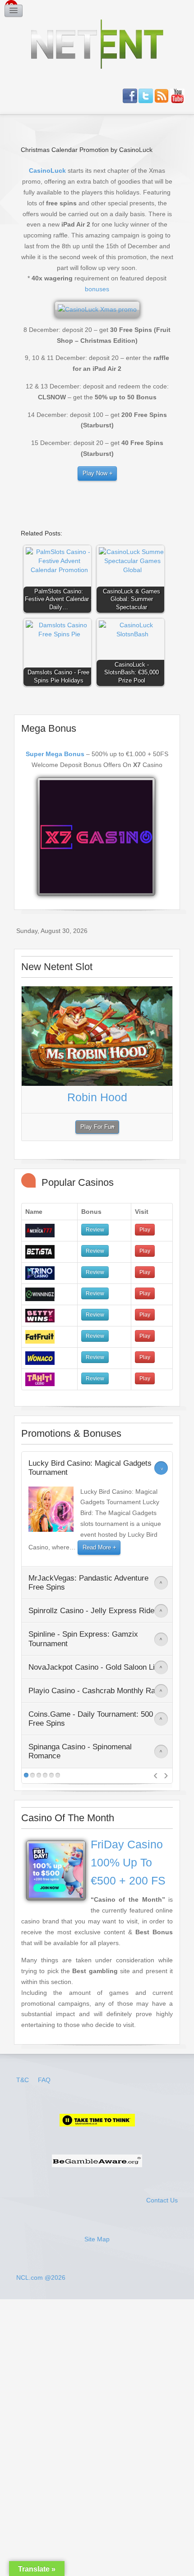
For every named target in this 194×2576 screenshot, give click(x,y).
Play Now (95, 474)
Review (95, 1230)
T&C (23, 2080)
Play (145, 1230)
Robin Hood (97, 1097)
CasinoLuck (47, 170)
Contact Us (162, 2200)
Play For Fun (97, 1127)
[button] (60, 581)
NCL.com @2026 (41, 2278)
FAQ (44, 2080)
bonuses (97, 289)
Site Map (97, 2239)
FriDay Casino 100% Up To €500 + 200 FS (128, 1863)
